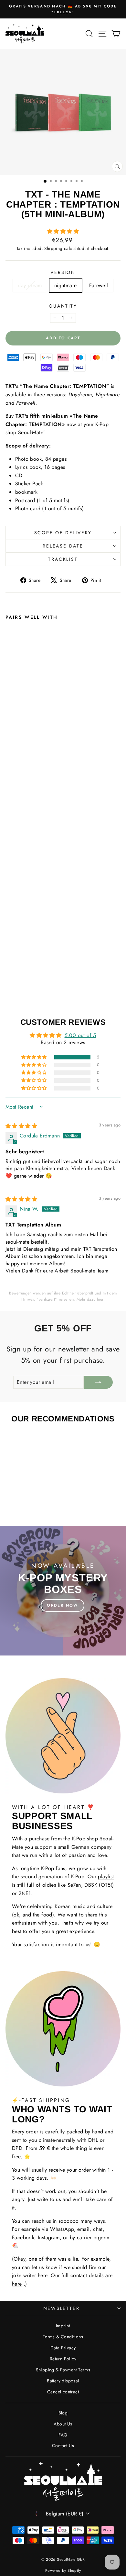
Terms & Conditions (63, 2337)
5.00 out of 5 (80, 1035)
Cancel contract (63, 2392)
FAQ (63, 2435)
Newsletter (62, 2308)
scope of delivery (63, 533)
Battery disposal (63, 2381)
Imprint (63, 2326)
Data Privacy (63, 2348)
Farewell (99, 285)
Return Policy (63, 2359)
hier (100, 1299)
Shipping (53, 248)
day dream (30, 285)
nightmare (66, 285)
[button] (63, 231)
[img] (21, 1126)
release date (63, 546)
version (63, 272)
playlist (106, 1876)
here (17, 2284)
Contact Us (63, 2446)
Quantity (63, 306)
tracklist (63, 559)
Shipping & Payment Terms (63, 2370)
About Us (63, 2424)
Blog (63, 2413)
